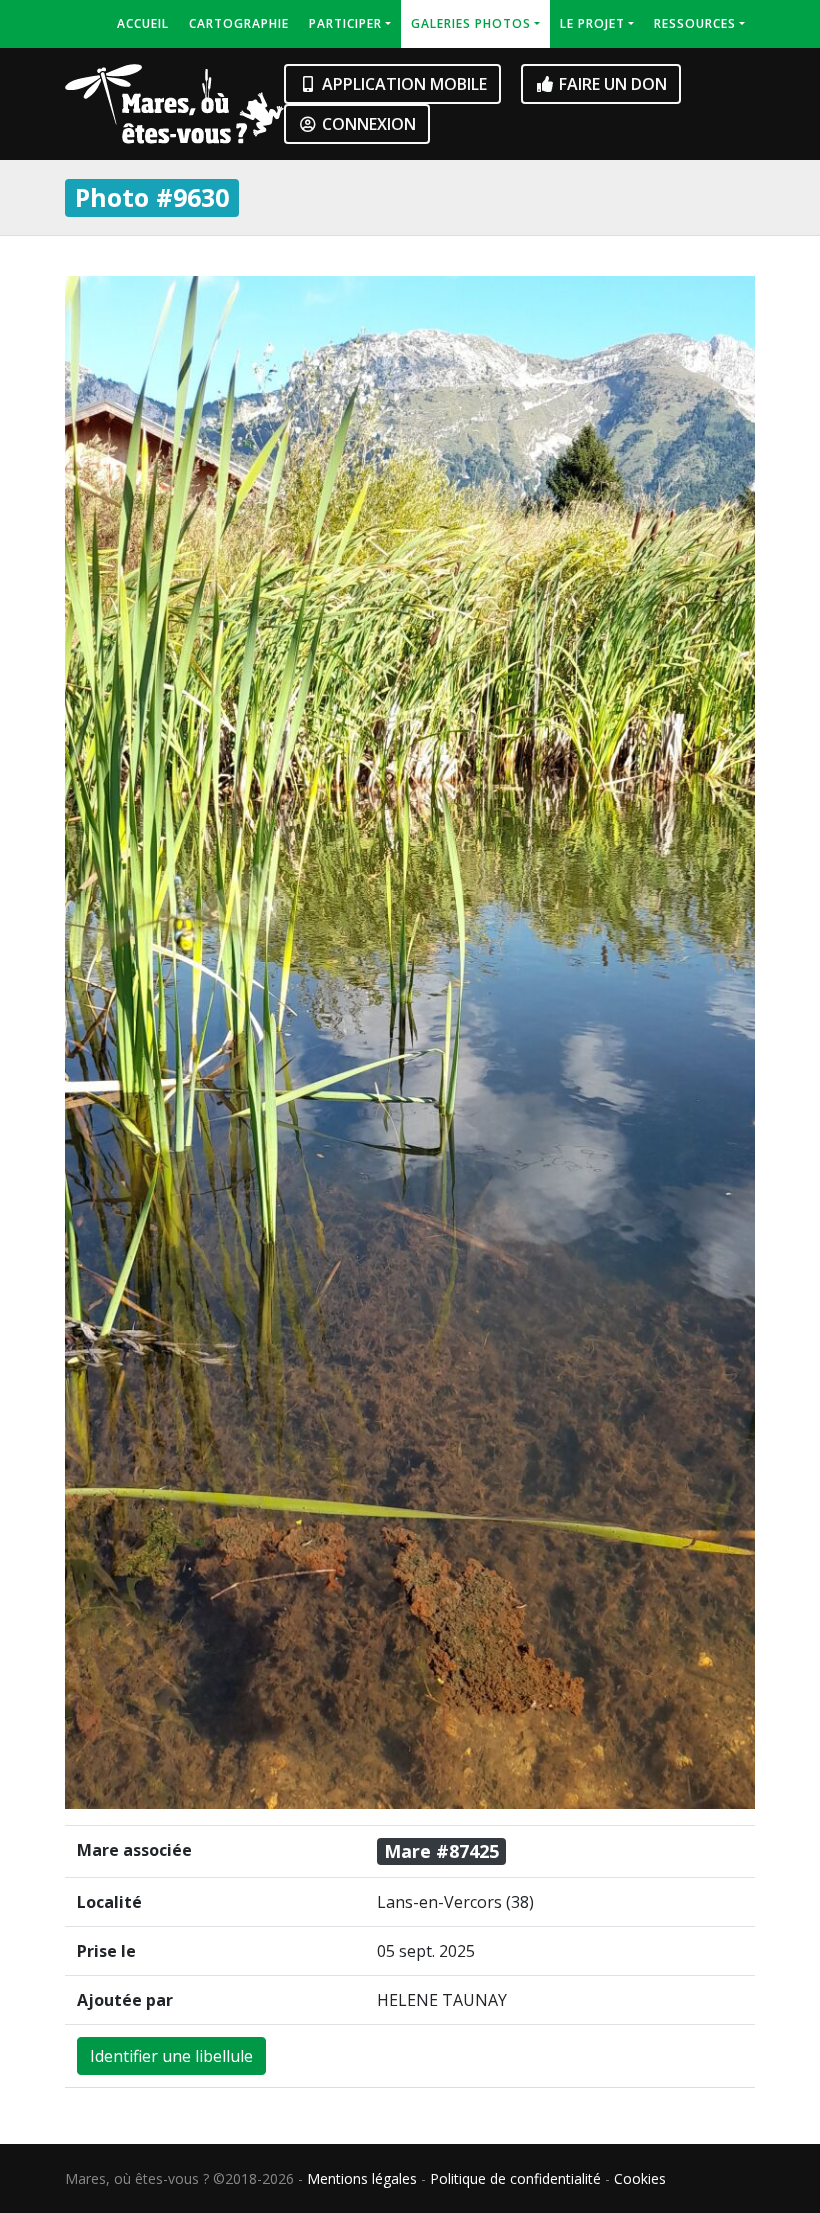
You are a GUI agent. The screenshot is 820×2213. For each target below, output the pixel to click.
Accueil (143, 23)
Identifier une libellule (171, 2056)
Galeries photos (471, 23)
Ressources (695, 23)
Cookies (640, 2178)
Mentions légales (362, 2178)
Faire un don (611, 84)
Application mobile (402, 84)
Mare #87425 (441, 1851)
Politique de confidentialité (515, 2178)
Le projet (592, 23)
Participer (345, 23)
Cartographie (239, 23)
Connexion (367, 124)
